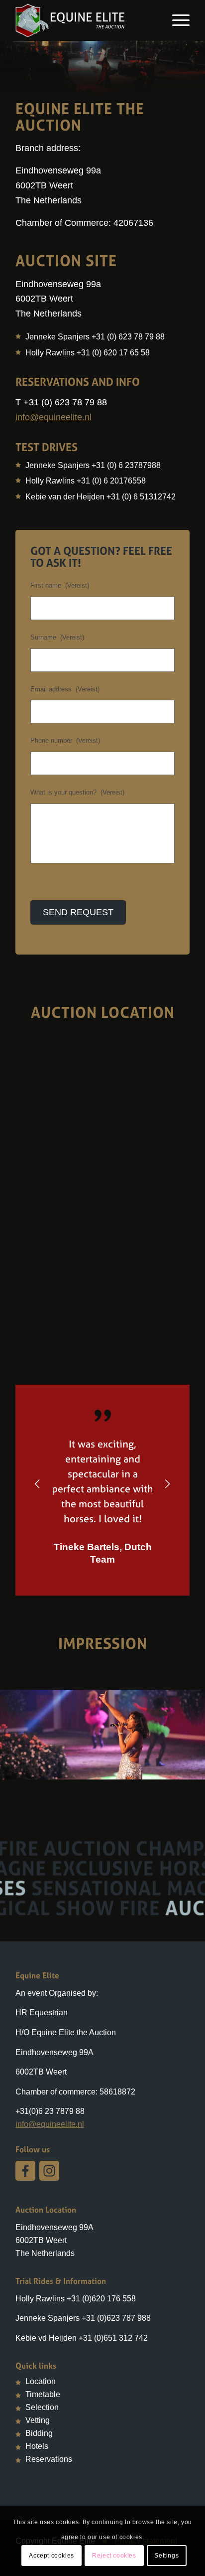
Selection (42, 2407)
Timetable (43, 2394)
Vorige (38, 1483)
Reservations (49, 2459)
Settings (166, 2556)
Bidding (39, 2433)
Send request (78, 912)
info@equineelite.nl (53, 417)
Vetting (38, 2420)
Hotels (37, 2446)
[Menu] (176, 20)
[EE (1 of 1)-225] (194, 1769)
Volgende (167, 1483)
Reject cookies (114, 2556)
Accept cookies (51, 2556)
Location (41, 2381)
